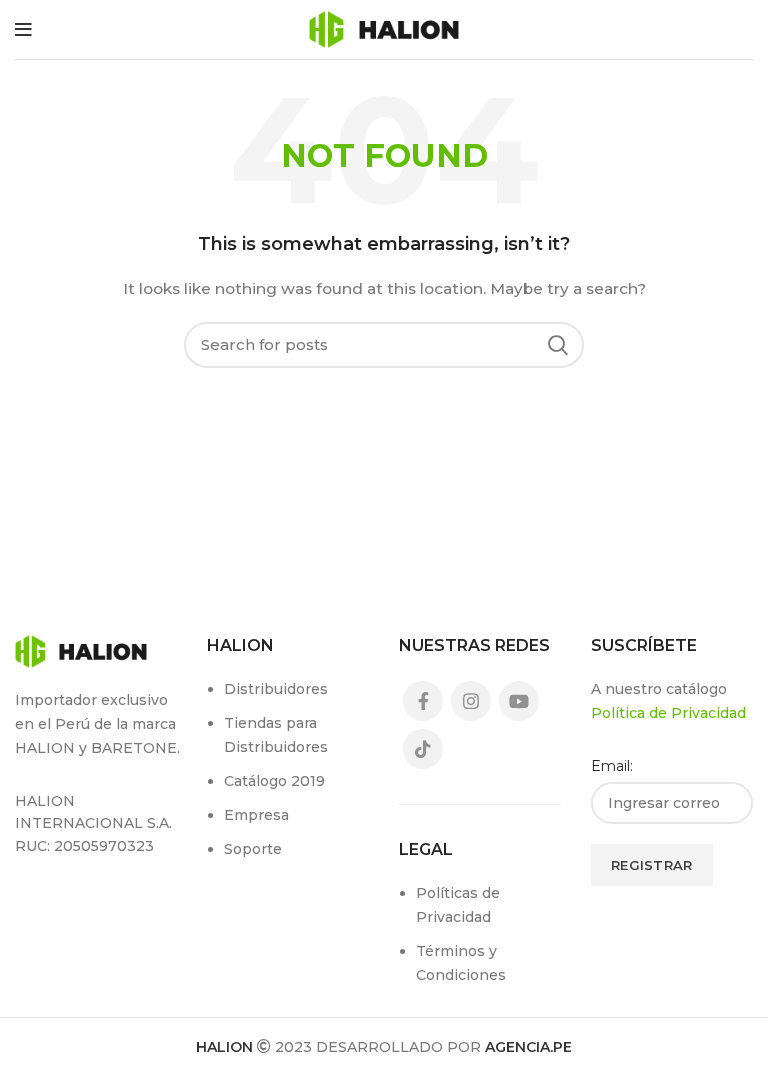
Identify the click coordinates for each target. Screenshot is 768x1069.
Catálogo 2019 (274, 781)
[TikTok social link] (423, 749)
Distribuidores (276, 689)
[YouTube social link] (519, 701)
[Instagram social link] (471, 701)
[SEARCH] (557, 345)
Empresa (256, 815)
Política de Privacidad (668, 713)
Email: (612, 766)
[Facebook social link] (423, 701)
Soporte (253, 849)
